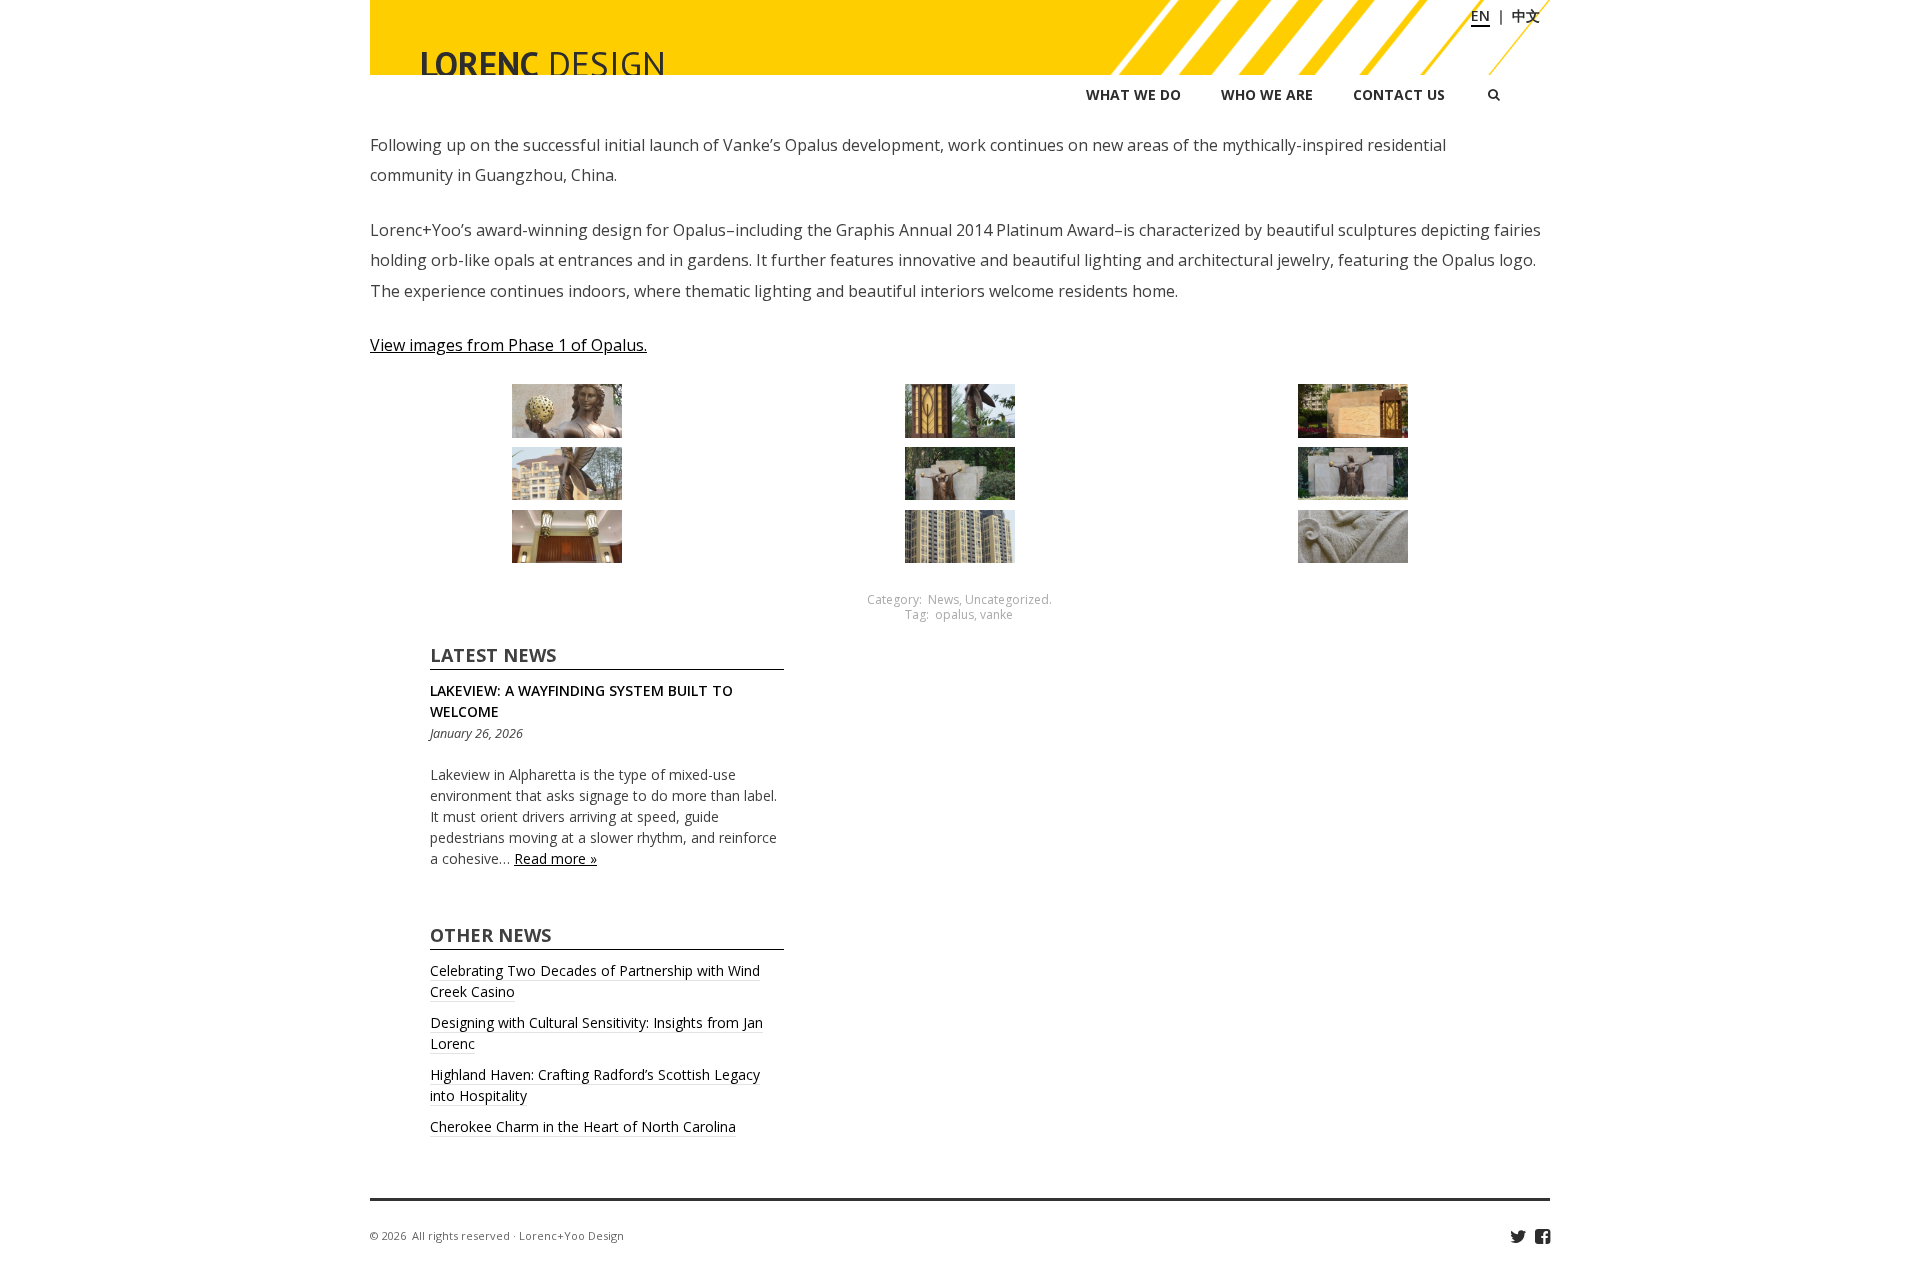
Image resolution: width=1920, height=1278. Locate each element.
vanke (996, 614)
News (943, 599)
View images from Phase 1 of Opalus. (508, 345)
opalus (954, 614)
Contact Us (1399, 94)
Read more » (555, 858)
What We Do (1133, 94)
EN (1480, 15)
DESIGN (543, 64)
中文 (1526, 15)
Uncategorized (1007, 599)
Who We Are (1267, 94)
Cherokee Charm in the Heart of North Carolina (583, 1126)
